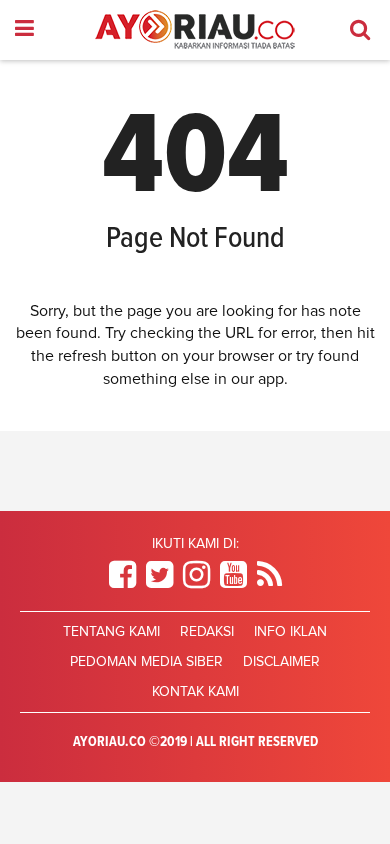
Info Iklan (290, 632)
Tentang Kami (111, 632)
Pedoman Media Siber (146, 662)
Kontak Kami (195, 692)
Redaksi (207, 632)
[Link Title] (122, 576)
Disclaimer (281, 662)
